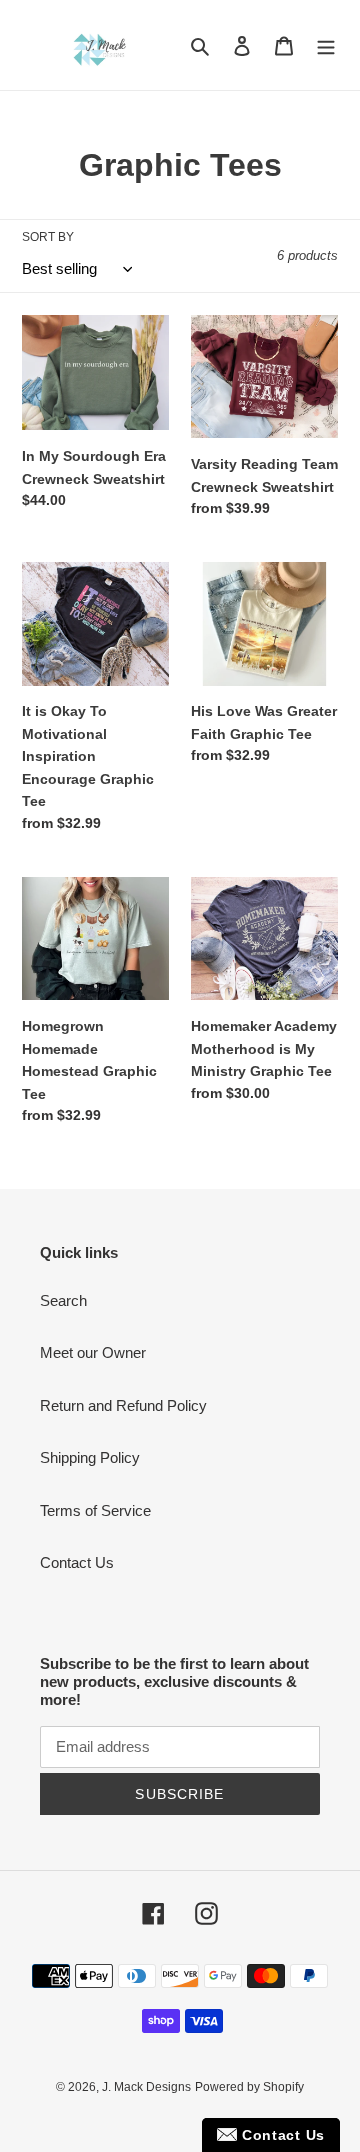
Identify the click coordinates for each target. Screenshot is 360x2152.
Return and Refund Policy (123, 1405)
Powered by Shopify (249, 2087)
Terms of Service (95, 1510)
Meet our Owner (93, 1352)
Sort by (48, 237)
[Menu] (326, 45)
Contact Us (77, 1562)
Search (63, 1300)
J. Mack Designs (146, 2087)
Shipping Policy (90, 1457)
